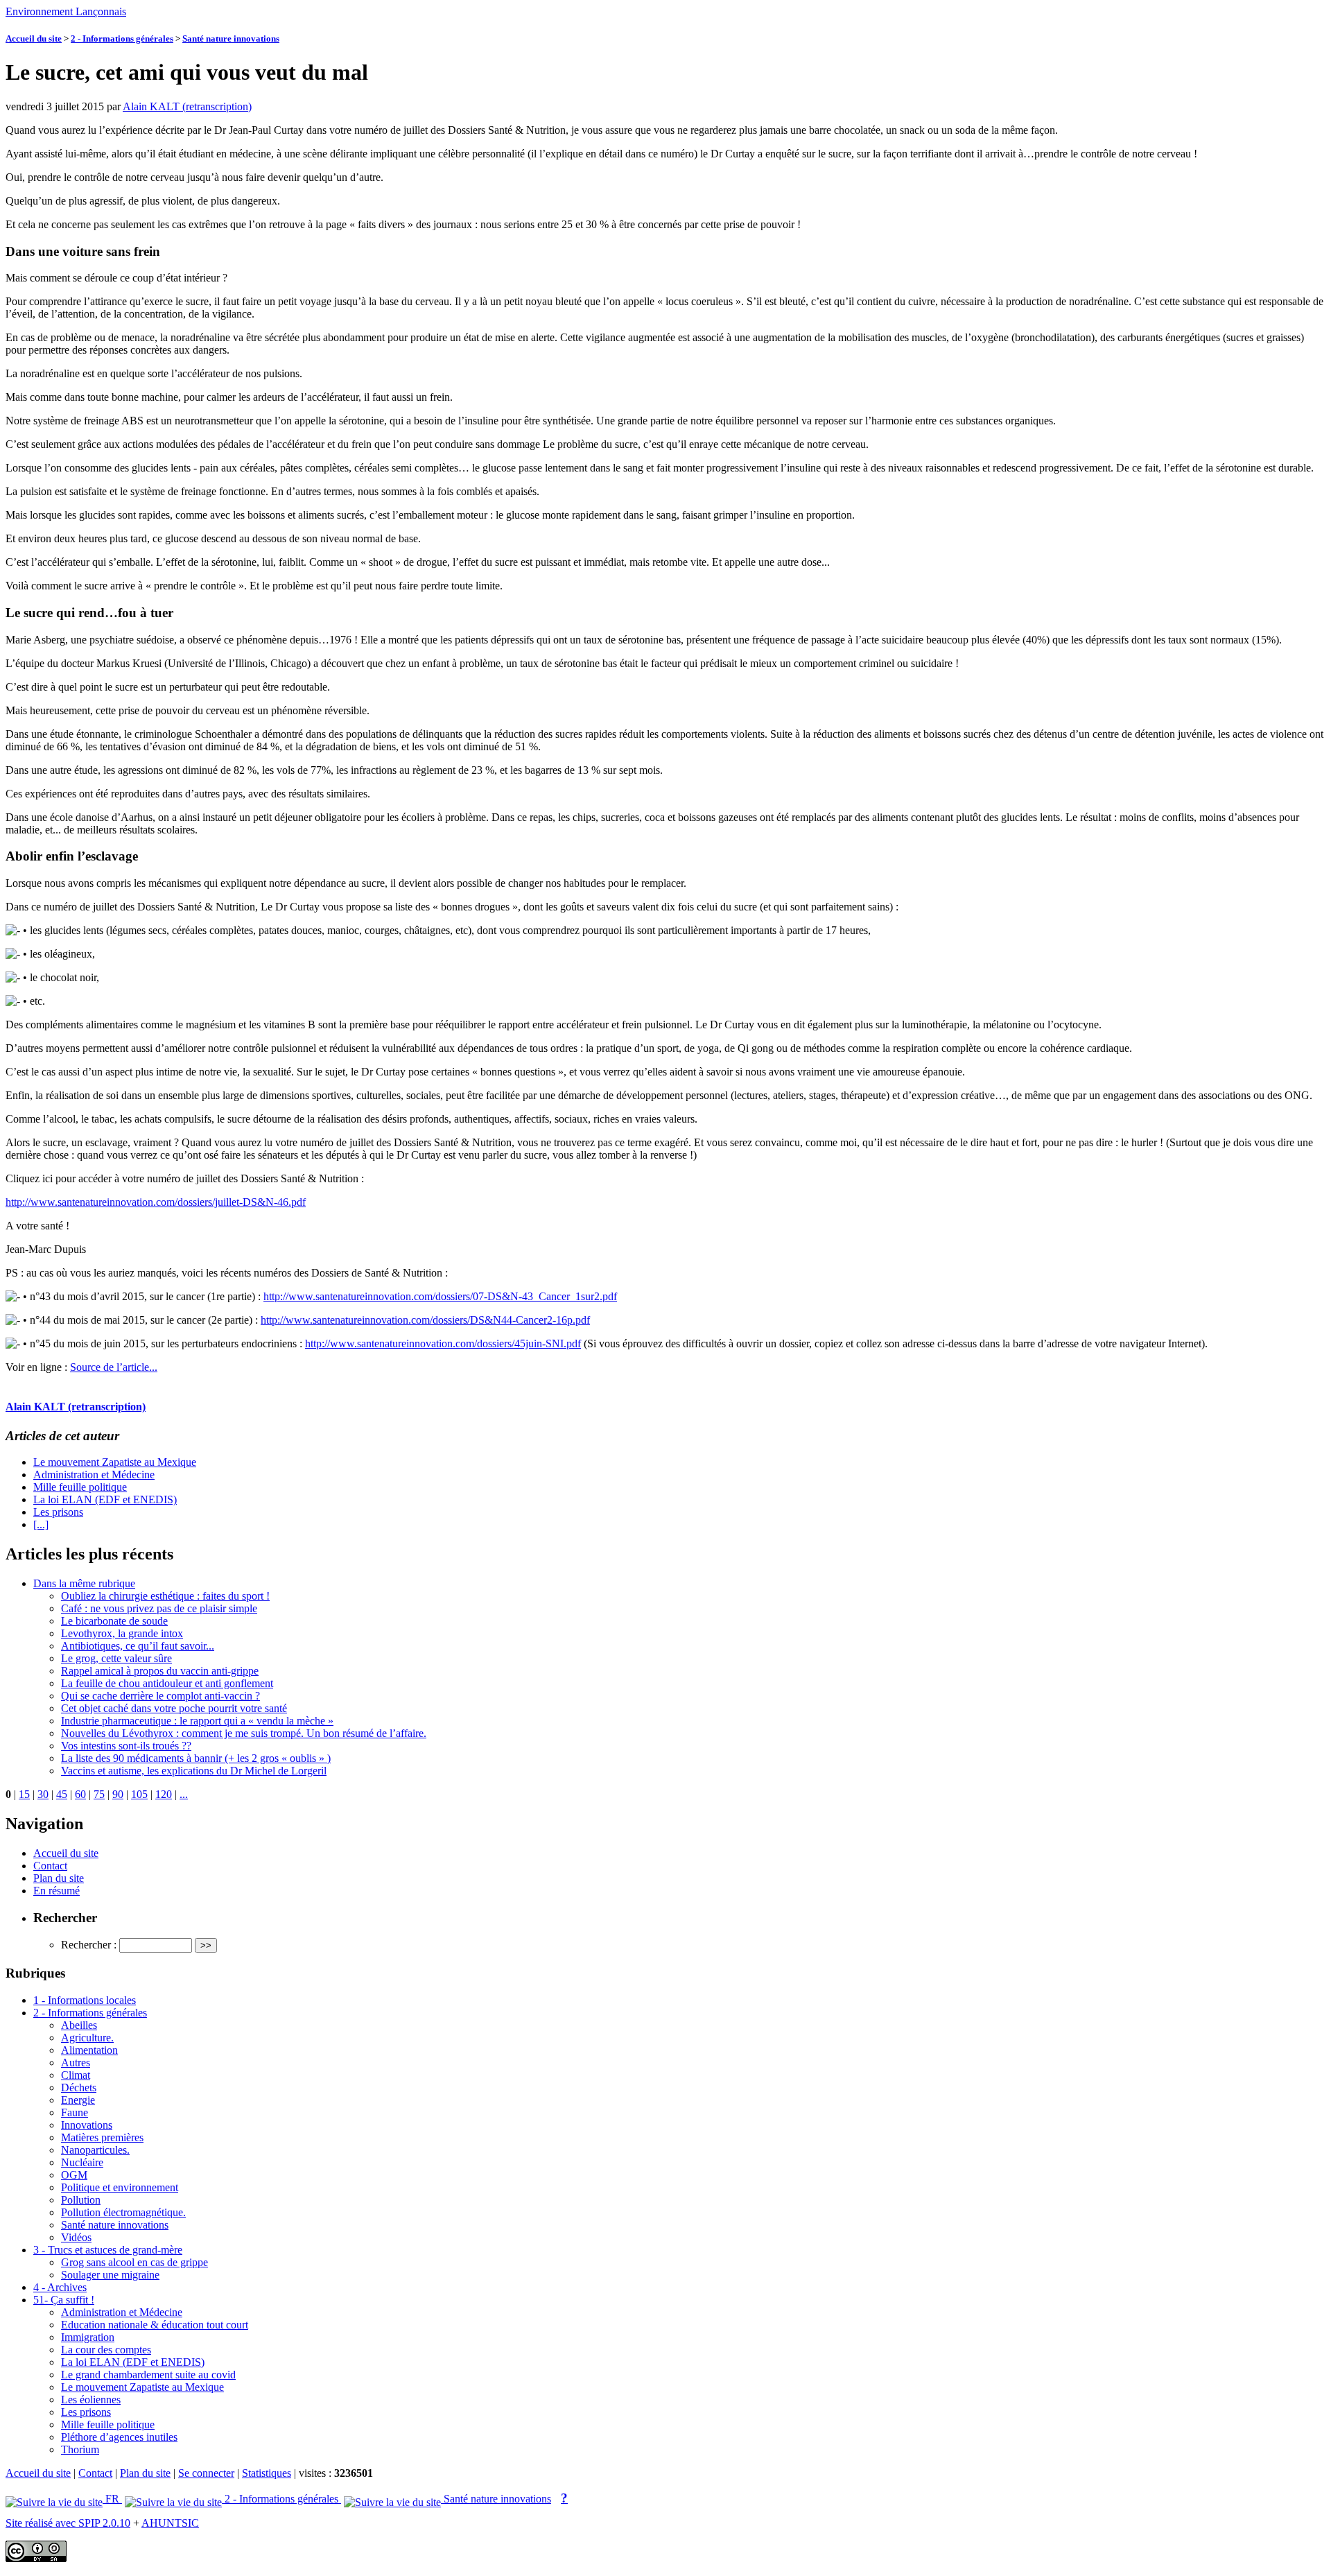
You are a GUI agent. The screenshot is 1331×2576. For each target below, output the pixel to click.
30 (43, 1794)
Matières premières (102, 2137)
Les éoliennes (91, 2400)
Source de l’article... (114, 1367)
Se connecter (206, 2473)
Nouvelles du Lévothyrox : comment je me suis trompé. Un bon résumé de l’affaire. (244, 1733)
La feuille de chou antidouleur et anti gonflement (167, 1683)
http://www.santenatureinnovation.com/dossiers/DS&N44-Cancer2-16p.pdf (425, 1320)
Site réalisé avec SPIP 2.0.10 (68, 2523)
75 (99, 1794)
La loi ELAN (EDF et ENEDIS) (105, 1499)
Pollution (81, 2200)
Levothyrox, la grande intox (122, 1633)
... (184, 1794)
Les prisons (58, 1512)
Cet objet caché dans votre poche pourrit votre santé (174, 1708)
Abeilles (79, 2025)
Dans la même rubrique (84, 1583)
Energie (78, 2100)
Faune (75, 2112)
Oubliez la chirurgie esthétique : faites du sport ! (165, 1596)
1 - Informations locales (85, 2000)
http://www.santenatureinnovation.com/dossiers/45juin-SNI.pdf (443, 1343)
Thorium (80, 2449)
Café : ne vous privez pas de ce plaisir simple (159, 1608)
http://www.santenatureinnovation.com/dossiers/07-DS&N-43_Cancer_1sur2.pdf (440, 1296)
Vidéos (76, 2237)
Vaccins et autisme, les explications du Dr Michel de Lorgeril (194, 1771)
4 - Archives (60, 2287)
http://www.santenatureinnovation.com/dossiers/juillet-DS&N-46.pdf (156, 1202)
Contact (50, 1866)
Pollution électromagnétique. (123, 2212)
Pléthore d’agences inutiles (119, 2437)
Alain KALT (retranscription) (187, 106)
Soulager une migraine (110, 2275)
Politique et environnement (120, 2187)
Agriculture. (87, 2038)
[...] (41, 1524)
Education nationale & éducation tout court (155, 2325)
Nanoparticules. (95, 2150)
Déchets (79, 2087)
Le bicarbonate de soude (114, 1621)
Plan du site (59, 1878)
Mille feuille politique (80, 1487)
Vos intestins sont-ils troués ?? (126, 1746)
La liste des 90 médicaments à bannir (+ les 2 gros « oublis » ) (196, 1758)
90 (118, 1794)
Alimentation (89, 2050)
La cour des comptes (106, 2350)
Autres (76, 2063)
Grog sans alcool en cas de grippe (134, 2262)
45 (62, 1794)
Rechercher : (89, 1945)
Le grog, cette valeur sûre (116, 1658)
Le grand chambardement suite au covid (148, 2375)
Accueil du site (34, 38)
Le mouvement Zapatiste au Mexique (115, 1462)
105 (139, 1794)
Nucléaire (82, 2162)
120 (164, 1794)
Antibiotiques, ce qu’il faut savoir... (138, 1646)
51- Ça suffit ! (64, 2300)
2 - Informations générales (122, 38)
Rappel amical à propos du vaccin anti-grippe (160, 1671)
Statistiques (267, 2473)
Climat (76, 2075)
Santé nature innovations (231, 38)
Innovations (87, 2125)
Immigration (88, 2337)
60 (80, 1794)
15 (24, 1794)
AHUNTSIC (170, 2523)
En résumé (56, 1891)
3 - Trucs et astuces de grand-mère (108, 2250)
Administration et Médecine (94, 1475)
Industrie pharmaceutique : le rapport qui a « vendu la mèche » (197, 1721)
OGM (74, 2175)
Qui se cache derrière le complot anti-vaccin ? (160, 1696)
